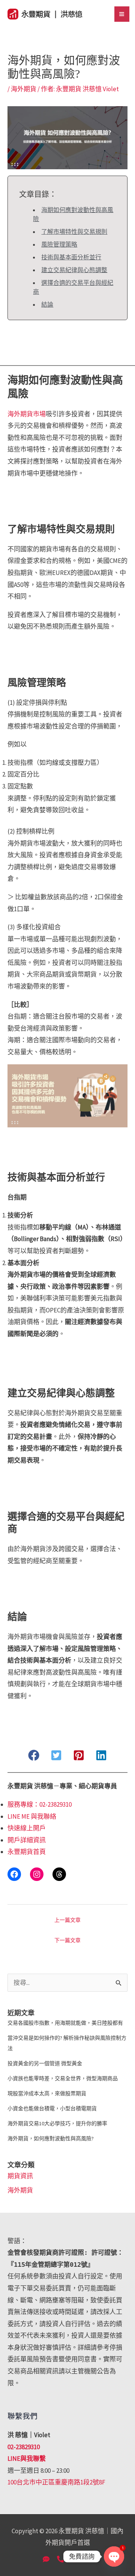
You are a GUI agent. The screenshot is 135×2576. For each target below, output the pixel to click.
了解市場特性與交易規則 (74, 232)
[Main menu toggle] (122, 14)
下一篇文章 (67, 1940)
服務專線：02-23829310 (40, 1804)
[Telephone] (60, 2559)
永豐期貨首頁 (27, 1852)
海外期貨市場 (27, 414)
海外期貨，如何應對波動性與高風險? (51, 2138)
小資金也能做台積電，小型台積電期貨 (52, 2108)
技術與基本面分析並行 (71, 257)
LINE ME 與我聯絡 (32, 1816)
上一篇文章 (67, 1920)
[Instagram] (37, 1874)
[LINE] (46, 2559)
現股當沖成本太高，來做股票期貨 (47, 2093)
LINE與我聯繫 (27, 2459)
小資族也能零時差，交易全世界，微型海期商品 (63, 2078)
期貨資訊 (20, 2176)
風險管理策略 (59, 244)
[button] (34, 1755)
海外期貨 (24, 89)
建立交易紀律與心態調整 (74, 270)
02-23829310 (24, 2447)
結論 (47, 304)
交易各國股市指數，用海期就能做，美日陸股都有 (65, 2023)
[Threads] (59, 1874)
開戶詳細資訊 (27, 1840)
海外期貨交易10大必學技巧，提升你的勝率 (57, 2123)
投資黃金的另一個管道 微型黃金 (45, 2063)
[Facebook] (14, 1874)
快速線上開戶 (27, 1828)
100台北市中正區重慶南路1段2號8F (56, 2482)
